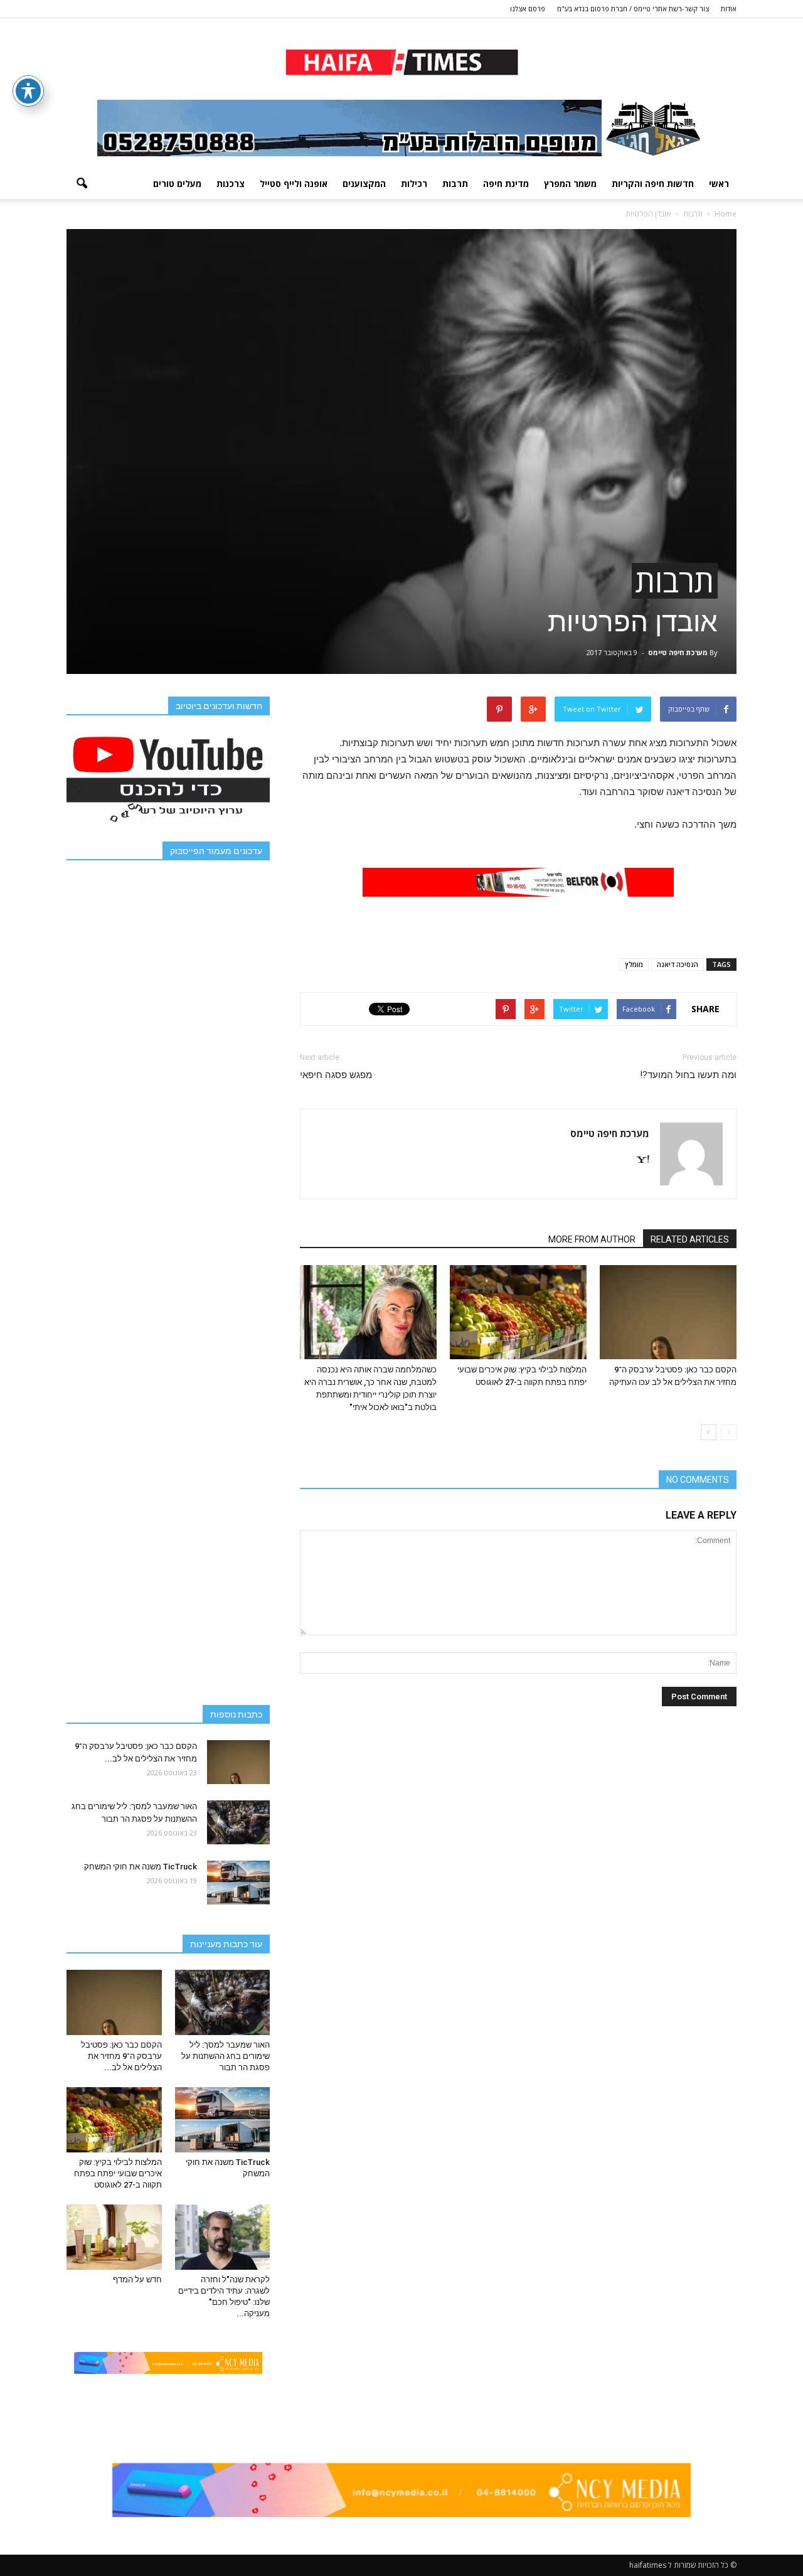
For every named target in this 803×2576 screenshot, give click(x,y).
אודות (729, 8)
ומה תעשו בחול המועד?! (688, 1075)
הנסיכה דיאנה (678, 964)
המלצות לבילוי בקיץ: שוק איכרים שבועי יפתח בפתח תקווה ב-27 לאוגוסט (118, 2173)
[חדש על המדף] (114, 2237)
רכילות (414, 184)
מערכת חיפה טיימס (678, 652)
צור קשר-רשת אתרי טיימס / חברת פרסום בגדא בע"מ (633, 8)
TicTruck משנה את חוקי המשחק (141, 1867)
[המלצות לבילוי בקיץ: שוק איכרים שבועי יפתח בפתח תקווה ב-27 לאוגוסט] (518, 1312)
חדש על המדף (137, 2279)
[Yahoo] (638, 1160)
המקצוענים (364, 184)
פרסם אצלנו (528, 8)
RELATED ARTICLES (690, 1239)
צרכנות (231, 184)
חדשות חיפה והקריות (653, 184)
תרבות (455, 184)
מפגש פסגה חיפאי (336, 1075)
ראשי (719, 184)
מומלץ (634, 964)
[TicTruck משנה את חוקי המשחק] (238, 1883)
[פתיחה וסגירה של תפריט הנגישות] (28, 91)
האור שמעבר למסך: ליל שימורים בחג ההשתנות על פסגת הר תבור (226, 2056)
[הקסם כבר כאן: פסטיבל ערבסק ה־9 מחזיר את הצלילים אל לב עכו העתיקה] (668, 1312)
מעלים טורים (177, 184)
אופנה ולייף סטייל (294, 184)
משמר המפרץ (570, 184)
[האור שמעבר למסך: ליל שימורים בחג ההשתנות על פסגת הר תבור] (238, 1822)
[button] (82, 184)
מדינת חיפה (506, 184)
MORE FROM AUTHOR (592, 1239)
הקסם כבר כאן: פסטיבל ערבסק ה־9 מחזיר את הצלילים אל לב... (121, 2056)
